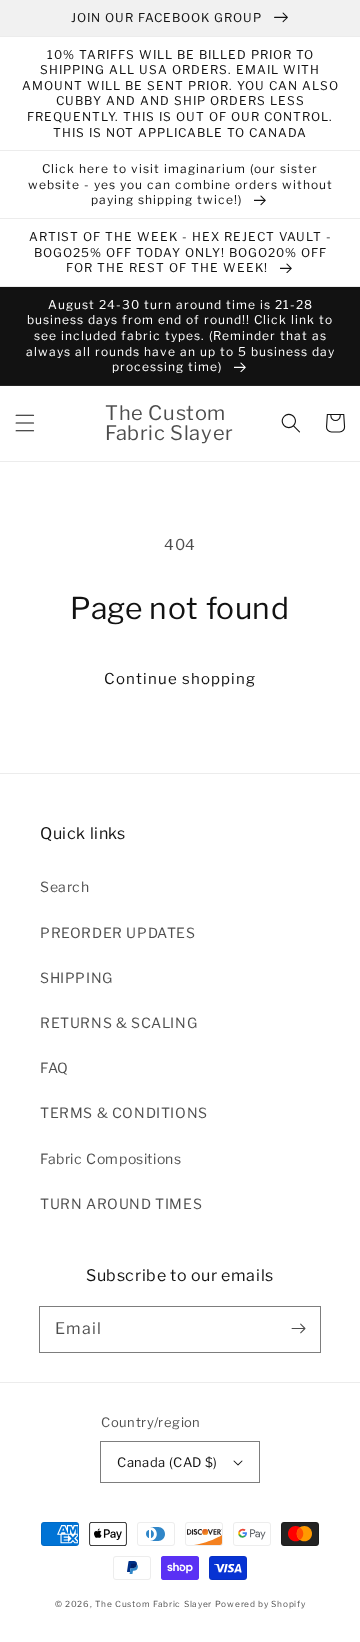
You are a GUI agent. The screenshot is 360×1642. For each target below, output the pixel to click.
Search (65, 886)
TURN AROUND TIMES (121, 1203)
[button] (25, 423)
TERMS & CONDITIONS (124, 1112)
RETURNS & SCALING (118, 1022)
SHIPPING (76, 977)
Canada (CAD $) (167, 1462)
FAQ (54, 1067)
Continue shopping (180, 679)
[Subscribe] (298, 1329)
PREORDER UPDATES (118, 932)
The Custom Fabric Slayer (153, 1604)
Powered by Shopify (260, 1604)
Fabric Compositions (110, 1158)
